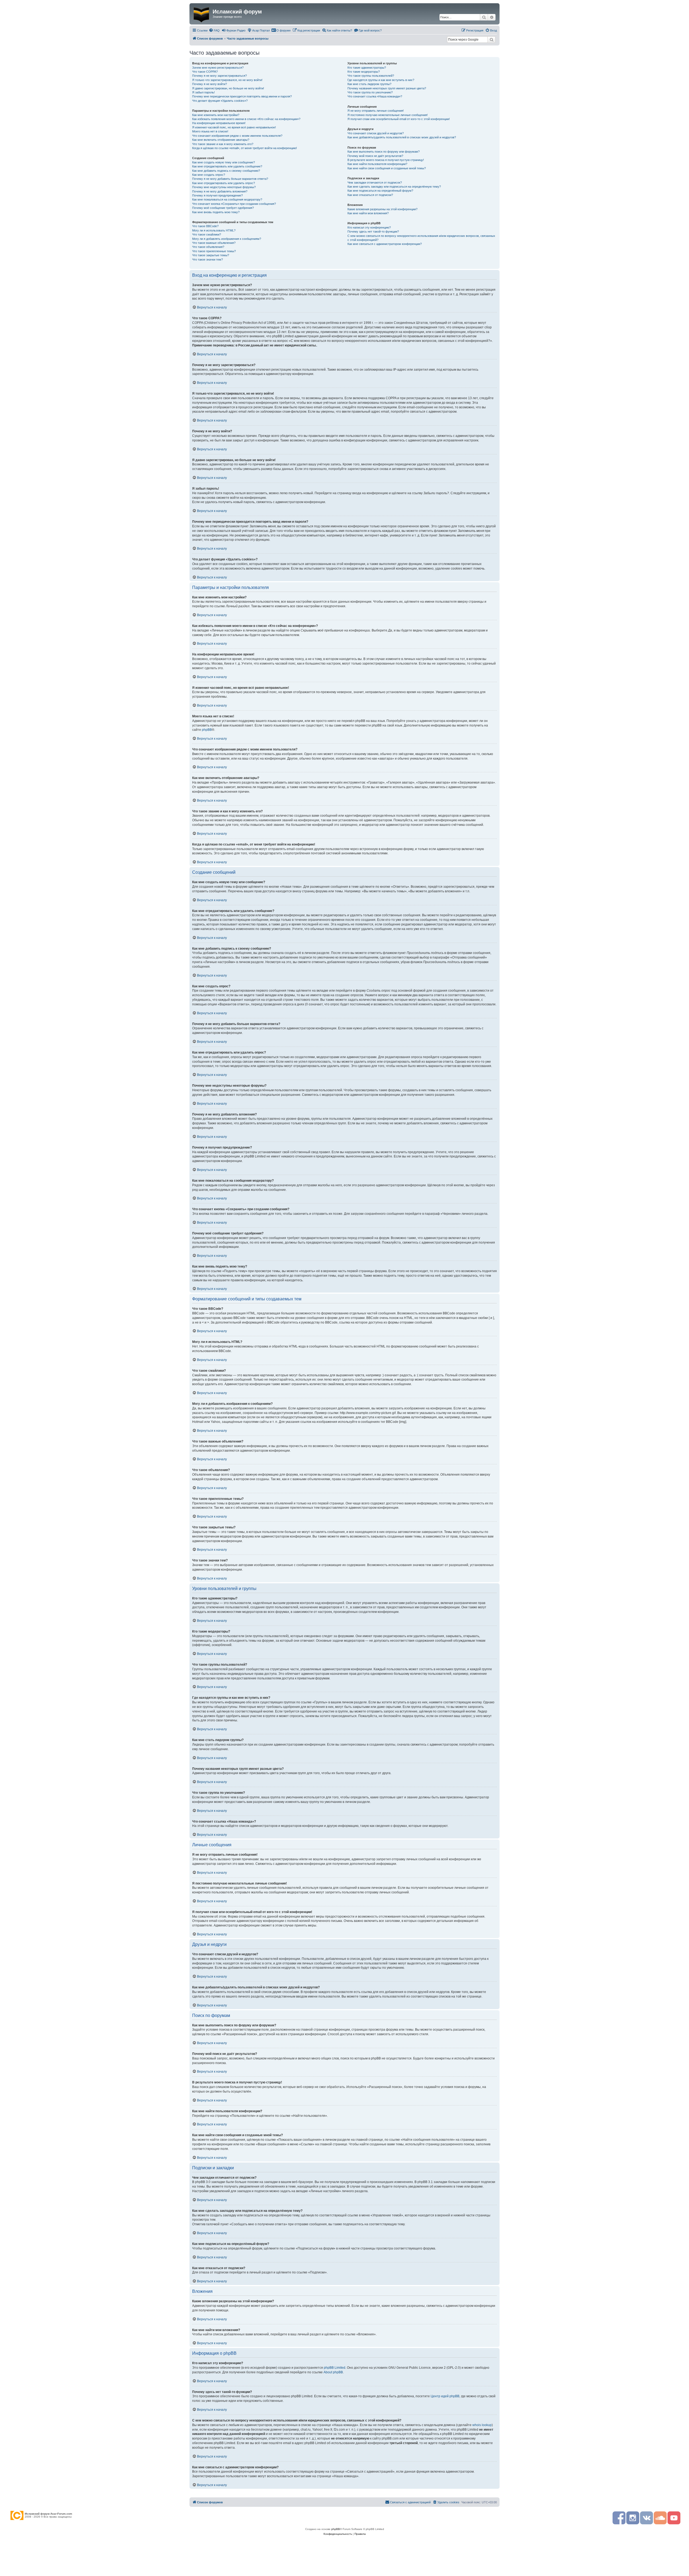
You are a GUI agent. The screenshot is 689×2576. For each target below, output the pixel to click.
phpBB (207, 730)
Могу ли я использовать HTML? (214, 230)
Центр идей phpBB (445, 2396)
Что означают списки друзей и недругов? (376, 133)
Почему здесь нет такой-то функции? (373, 231)
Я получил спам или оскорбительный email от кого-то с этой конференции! (399, 119)
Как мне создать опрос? (209, 175)
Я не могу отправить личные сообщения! (376, 111)
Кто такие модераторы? (364, 72)
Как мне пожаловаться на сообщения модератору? (227, 199)
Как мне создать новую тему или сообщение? (224, 162)
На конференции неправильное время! (219, 123)
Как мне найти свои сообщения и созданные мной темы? (387, 168)
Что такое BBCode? (205, 226)
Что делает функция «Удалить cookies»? (220, 101)
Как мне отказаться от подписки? (370, 195)
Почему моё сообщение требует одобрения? (223, 208)
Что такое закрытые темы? (211, 255)
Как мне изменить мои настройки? (216, 115)
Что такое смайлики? (207, 234)
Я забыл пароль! (203, 92)
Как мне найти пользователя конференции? (377, 164)
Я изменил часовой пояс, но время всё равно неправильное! (234, 127)
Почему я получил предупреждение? (217, 195)
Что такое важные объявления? (214, 243)
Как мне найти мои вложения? (368, 213)
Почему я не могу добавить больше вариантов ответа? (230, 179)
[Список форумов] (202, 14)
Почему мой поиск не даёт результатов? (375, 156)
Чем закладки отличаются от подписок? (375, 183)
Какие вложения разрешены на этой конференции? (382, 209)
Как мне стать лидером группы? (369, 84)
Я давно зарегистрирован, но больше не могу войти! (228, 88)
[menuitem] (214, 30)
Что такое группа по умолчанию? (370, 92)
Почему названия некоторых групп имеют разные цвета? (387, 88)
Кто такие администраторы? (367, 68)
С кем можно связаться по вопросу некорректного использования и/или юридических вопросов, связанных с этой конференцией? (421, 238)
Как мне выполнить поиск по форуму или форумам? (384, 152)
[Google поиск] (491, 40)
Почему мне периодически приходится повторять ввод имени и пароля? (242, 96)
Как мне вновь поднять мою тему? (216, 212)
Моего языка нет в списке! (210, 131)
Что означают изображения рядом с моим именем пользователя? (237, 136)
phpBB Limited (335, 2368)
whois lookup (482, 2425)
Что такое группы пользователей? (371, 76)
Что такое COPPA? (205, 72)
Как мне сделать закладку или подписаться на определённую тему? (394, 187)
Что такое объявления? (208, 247)
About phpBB (333, 2372)
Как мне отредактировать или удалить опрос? (224, 183)
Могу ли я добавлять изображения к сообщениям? (227, 239)
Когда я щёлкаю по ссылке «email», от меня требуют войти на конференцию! (245, 148)
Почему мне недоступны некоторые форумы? (224, 187)
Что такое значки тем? (208, 259)
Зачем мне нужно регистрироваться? (218, 68)
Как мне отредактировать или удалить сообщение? (227, 166)
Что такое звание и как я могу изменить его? (223, 144)
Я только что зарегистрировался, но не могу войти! (227, 80)
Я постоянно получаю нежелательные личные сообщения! (388, 115)
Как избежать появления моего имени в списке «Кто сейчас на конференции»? (246, 119)
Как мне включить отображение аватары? (221, 140)
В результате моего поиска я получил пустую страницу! (386, 160)
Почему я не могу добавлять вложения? (220, 191)
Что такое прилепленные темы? (214, 251)
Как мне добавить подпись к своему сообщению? (226, 171)
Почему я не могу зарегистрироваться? (219, 76)
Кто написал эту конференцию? (369, 227)
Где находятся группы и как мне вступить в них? (381, 80)
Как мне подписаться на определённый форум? (380, 191)
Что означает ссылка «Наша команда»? (375, 96)
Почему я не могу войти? (210, 84)
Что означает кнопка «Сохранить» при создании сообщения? (234, 204)
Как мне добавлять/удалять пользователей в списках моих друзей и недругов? (402, 137)
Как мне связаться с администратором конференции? (385, 244)
